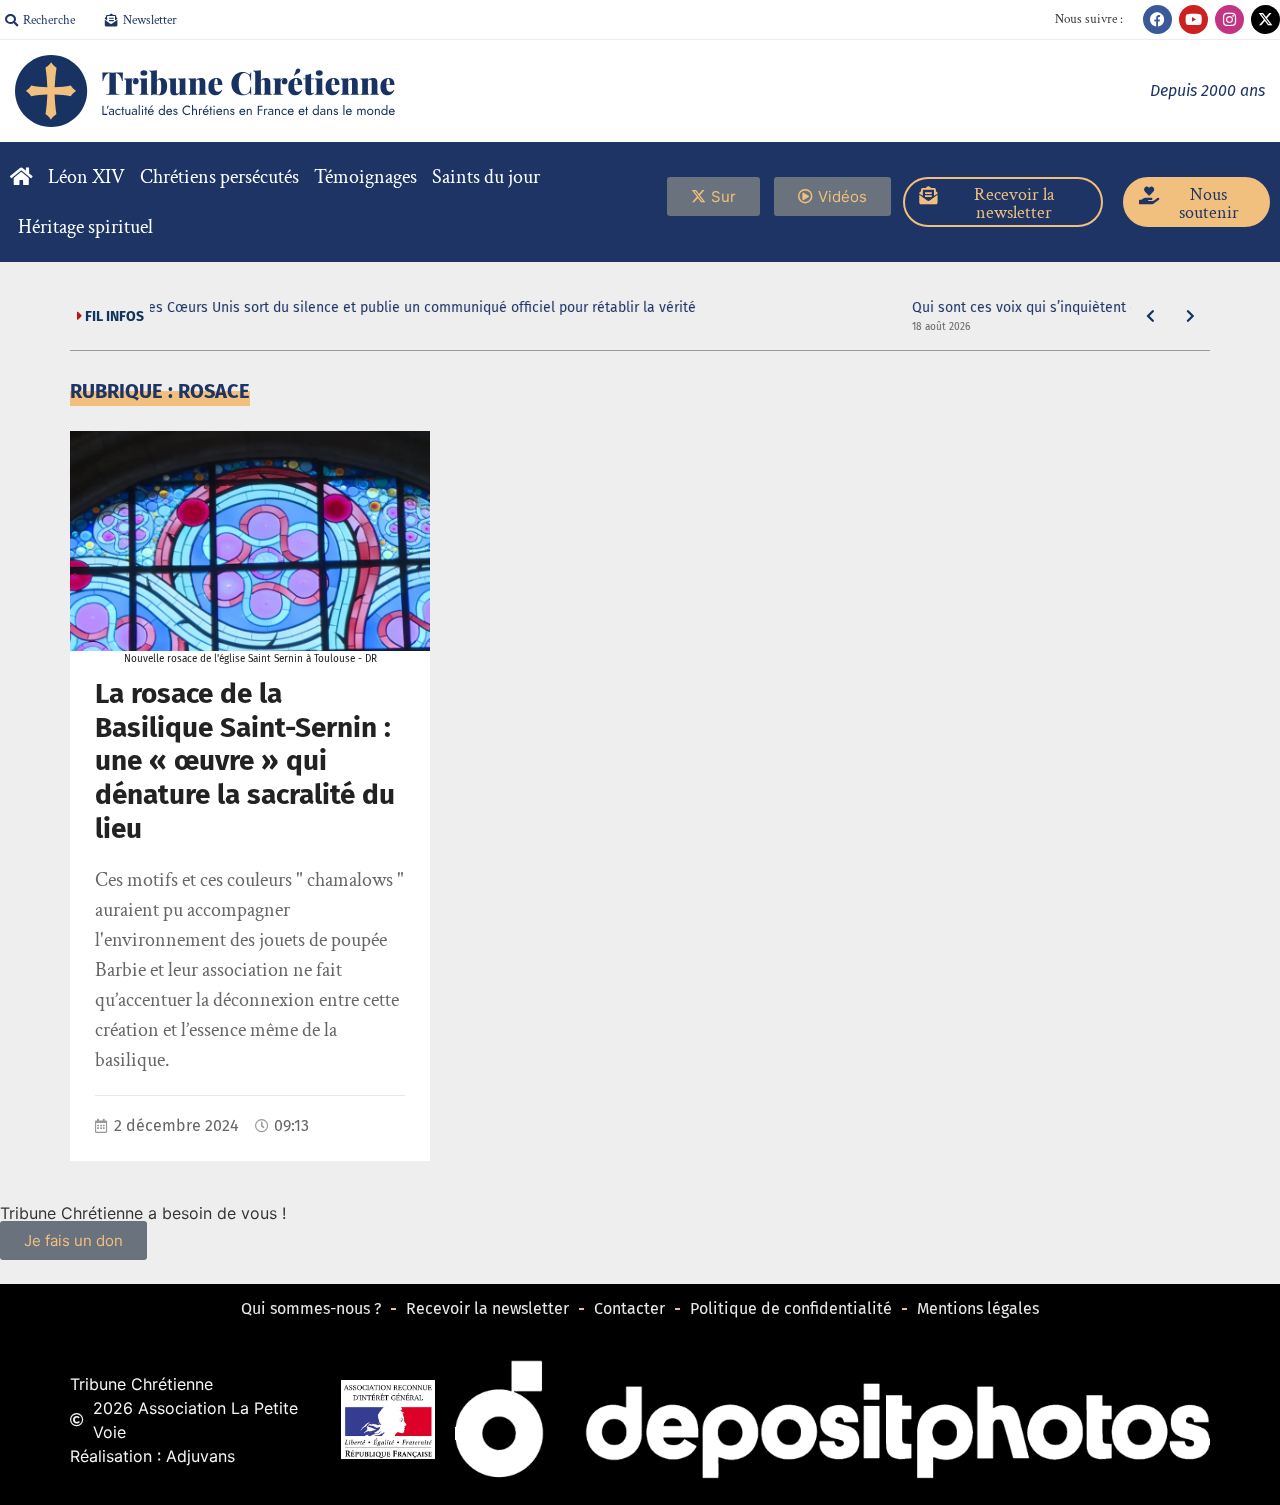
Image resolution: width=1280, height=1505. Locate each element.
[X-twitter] (1265, 19)
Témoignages (365, 177)
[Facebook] (1157, 19)
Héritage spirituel (85, 227)
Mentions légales (978, 1308)
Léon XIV (86, 177)
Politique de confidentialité (791, 1308)
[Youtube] (1193, 19)
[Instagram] (1229, 19)
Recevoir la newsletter (487, 1308)
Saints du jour (486, 177)
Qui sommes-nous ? (311, 1308)
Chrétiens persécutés (219, 177)
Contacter (629, 1308)
